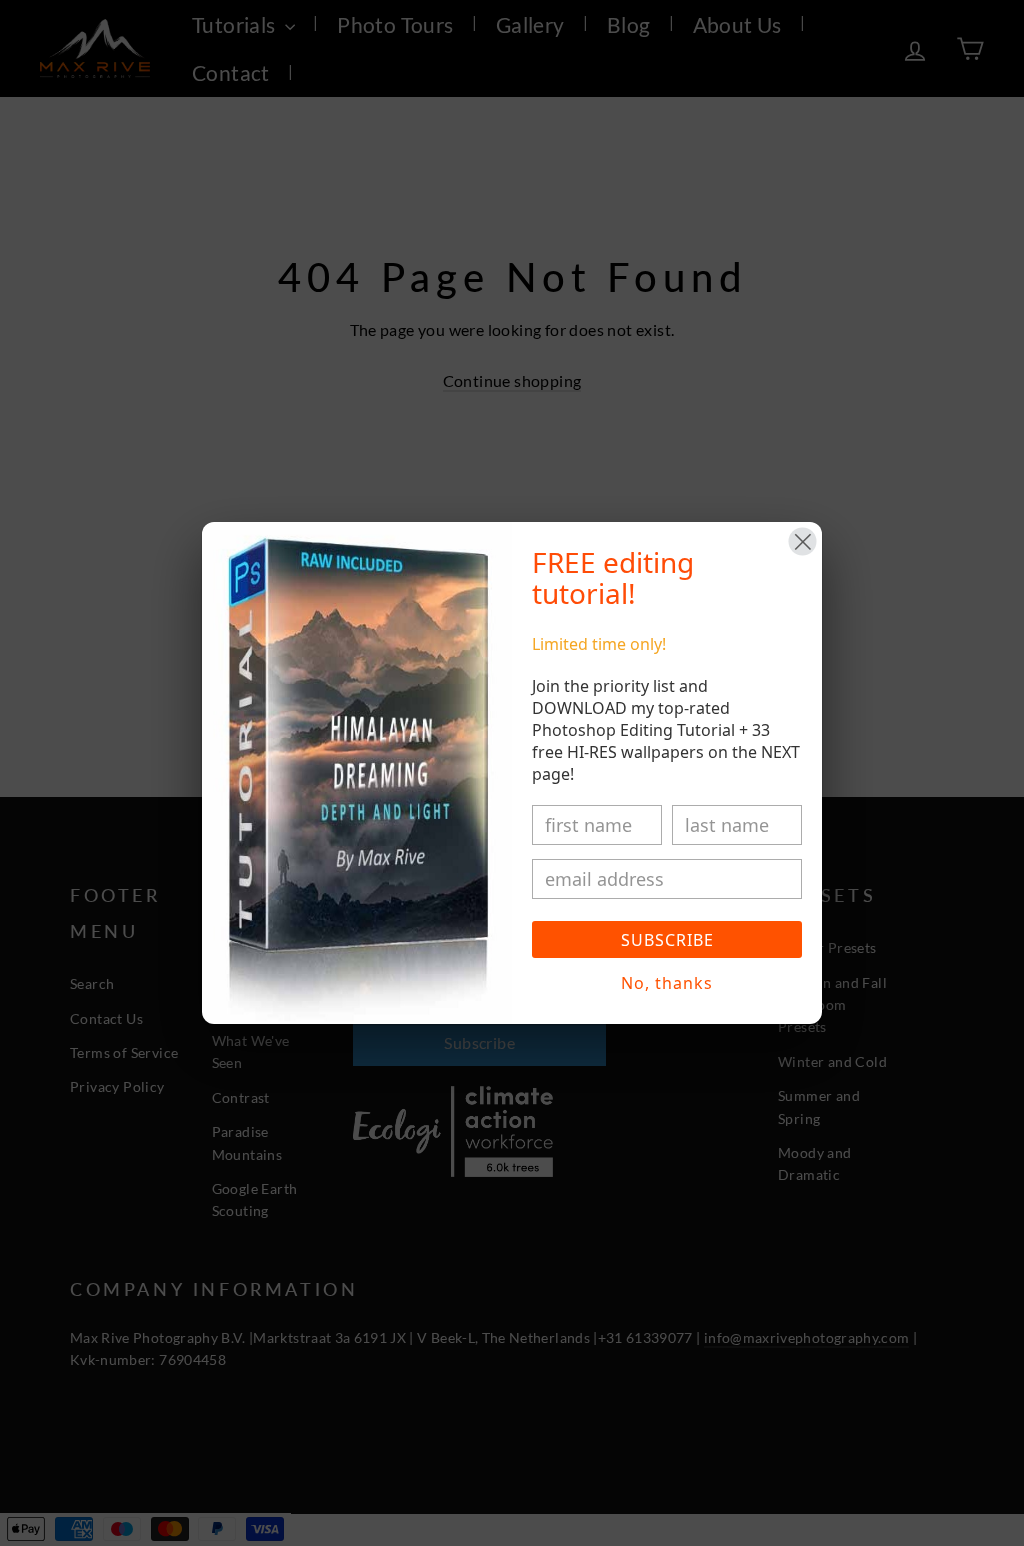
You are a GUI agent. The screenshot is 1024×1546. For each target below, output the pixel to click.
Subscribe (667, 940)
